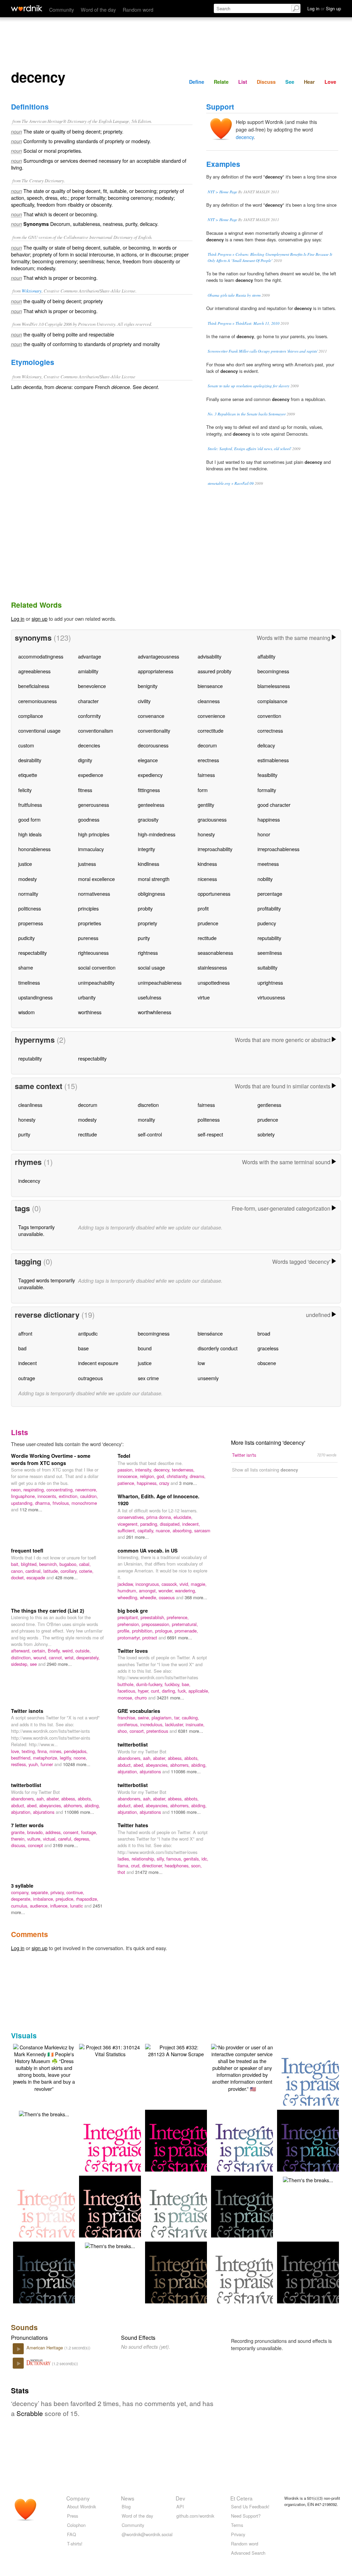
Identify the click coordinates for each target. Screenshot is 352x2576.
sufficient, (128, 1530)
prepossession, (157, 1624)
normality (28, 894)
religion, (148, 1476)
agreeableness (34, 671)
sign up (40, 619)
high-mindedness (157, 834)
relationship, (144, 1859)
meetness (268, 864)
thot (122, 1872)
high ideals (30, 834)
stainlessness (212, 967)
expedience (91, 775)
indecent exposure (98, 1363)
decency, (163, 1470)
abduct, (125, 1765)
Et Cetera (241, 2498)
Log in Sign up (324, 8)
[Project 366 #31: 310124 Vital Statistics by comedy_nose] (110, 2050)
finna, (43, 1751)
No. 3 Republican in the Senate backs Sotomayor (247, 414)
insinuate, (195, 1724)
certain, (40, 1651)
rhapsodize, (87, 1899)
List (243, 82)
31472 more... (149, 1872)
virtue (204, 997)
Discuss (266, 82)
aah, (148, 1758)
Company (78, 2498)
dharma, (44, 1503)
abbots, (191, 1758)
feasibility (267, 775)
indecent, (191, 1524)
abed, (140, 1765)
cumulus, (20, 1906)
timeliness (29, 982)
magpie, (199, 1584)
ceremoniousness (37, 701)
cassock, (170, 1584)
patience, (127, 1483)
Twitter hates (133, 1825)
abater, (160, 1758)
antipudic (88, 1333)
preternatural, (185, 1624)
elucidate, (183, 1517)
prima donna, (160, 1517)
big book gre (133, 1611)
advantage (90, 656)
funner (47, 1764)
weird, (69, 1651)
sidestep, (20, 1664)
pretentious (158, 1731)
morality (146, 1119)
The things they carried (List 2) (48, 1611)
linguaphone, (24, 1496)
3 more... (188, 1483)
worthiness (90, 1012)
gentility (206, 805)
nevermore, (86, 1490)
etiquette (28, 775)
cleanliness (30, 1105)
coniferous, (129, 1724)
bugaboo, (69, 1564)
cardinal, (34, 1571)
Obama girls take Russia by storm (234, 295)
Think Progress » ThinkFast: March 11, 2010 (244, 323)
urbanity (87, 997)
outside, (83, 1651)
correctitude (211, 730)
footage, (89, 1832)
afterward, (21, 1651)
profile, (125, 1631)
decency (245, 137)
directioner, (153, 1865)
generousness (93, 805)
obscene (267, 1363)
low (201, 1363)
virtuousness (271, 997)
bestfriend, (22, 1758)
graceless (268, 1348)
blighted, (30, 1564)
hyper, (144, 1691)
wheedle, (149, 1597)
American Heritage (45, 2348)
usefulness (150, 997)
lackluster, (175, 1724)
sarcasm (202, 1530)
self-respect (210, 1134)
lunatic (77, 1906)
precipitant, (129, 1617)
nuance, (164, 1530)
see (34, 1664)
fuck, (183, 1691)
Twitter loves (133, 1651)
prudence (208, 923)
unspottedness (214, 982)
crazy (165, 1483)
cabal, (85, 1564)
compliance (31, 716)
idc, (205, 1859)
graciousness (212, 819)
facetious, (128, 1691)
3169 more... (65, 1845)
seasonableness (215, 953)
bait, (16, 1564)
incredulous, (153, 1724)
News (128, 2498)
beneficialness (34, 686)
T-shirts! (75, 2544)
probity (145, 908)
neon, (17, 1490)
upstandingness (35, 997)
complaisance (272, 701)
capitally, (147, 1530)
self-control (150, 1134)
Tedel (124, 1456)
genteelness (151, 805)
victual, (51, 1839)
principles (88, 908)
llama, (124, 1865)
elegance (148, 760)
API (180, 2506)
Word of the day (98, 9)
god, (162, 1476)
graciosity (148, 819)
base (83, 1348)
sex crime (148, 1378)
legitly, (67, 1758)
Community (62, 9)
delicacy (266, 745)
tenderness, (183, 1470)
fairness (206, 775)
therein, (19, 1839)
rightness (148, 953)
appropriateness (156, 671)
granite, (19, 1832)
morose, (126, 1698)
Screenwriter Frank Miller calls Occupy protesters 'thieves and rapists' (263, 351)
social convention (97, 967)
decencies (89, 745)
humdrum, (128, 1590)
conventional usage (39, 730)
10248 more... (77, 1764)
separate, (41, 1892)
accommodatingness (41, 656)
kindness (207, 864)
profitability (269, 908)
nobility (265, 879)
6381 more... (191, 1731)
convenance (151, 716)
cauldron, (89, 1496)
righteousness (93, 953)
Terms (237, 2525)
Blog (126, 2506)
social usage (151, 967)
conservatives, (132, 1517)
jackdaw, (126, 1584)
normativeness (94, 894)
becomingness (273, 671)
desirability (30, 760)
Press (73, 2516)
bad (22, 1348)
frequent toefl (27, 1550)
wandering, (186, 1590)
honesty (206, 834)
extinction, (69, 1496)
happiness (269, 819)
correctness (270, 730)
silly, (162, 1859)
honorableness (34, 849)
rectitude (207, 938)
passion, (126, 1470)
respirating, (35, 1490)
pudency (267, 923)
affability (266, 656)
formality (267, 790)
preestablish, (154, 1617)
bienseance (210, 686)
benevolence (92, 686)
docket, (19, 1577)
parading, (150, 1524)
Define (197, 82)
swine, (145, 1718)
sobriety (266, 1134)
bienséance (210, 1333)
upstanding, (23, 1503)
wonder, (167, 1590)
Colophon (76, 2525)
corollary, (70, 1571)
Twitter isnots (27, 1711)
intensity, (144, 1470)
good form (29, 819)
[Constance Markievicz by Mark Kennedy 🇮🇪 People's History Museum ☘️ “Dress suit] (44, 2067)
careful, (66, 1839)
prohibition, (144, 1631)
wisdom (26, 1012)
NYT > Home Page (222, 192)
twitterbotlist (133, 1744)
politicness (30, 908)
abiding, (199, 1765)
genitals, (192, 1859)
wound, (41, 1657)
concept (36, 1845)
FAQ (71, 2534)
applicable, (199, 1691)
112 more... (31, 1509)
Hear (309, 82)
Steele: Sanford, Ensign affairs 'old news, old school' (249, 449)
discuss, (19, 1845)
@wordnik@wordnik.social (147, 2534)
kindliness (148, 864)
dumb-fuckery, (150, 1684)
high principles (94, 834)
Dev (180, 2498)
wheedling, (129, 1597)
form (203, 790)
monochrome (84, 1503)
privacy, (58, 1892)
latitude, (52, 1571)
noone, (80, 1758)
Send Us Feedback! (250, 2506)
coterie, (86, 1571)
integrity (146, 849)
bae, (186, 1684)
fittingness (149, 790)
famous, (175, 1859)
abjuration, (129, 1771)
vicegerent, (129, 1524)
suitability (267, 967)
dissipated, (171, 1524)
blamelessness (274, 686)
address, (54, 1832)
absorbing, (183, 1530)
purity (144, 938)
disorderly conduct (218, 1348)
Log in (18, 619)
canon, (18, 1571)
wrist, (70, 1657)
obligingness (151, 894)
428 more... (66, 1577)
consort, (138, 1731)
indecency (29, 1181)
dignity (85, 760)
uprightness (270, 982)
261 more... (137, 1537)
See (290, 82)
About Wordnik (81, 2506)
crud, (136, 1865)
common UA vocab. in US (148, 1550)
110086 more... (186, 1771)
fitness (85, 790)
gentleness (269, 1105)
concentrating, (61, 1490)
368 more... (196, 1597)
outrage (27, 1378)
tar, (178, 1718)
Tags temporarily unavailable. (36, 1230)
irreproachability (215, 849)
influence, (60, 1906)
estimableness (273, 760)
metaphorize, (46, 1758)
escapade (36, 1577)
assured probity (214, 671)
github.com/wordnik (195, 2516)
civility (144, 701)
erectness (208, 760)
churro (141, 1698)
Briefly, (55, 1651)
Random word (138, 9)
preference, (178, 1617)
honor (264, 834)
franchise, (128, 1718)
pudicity (26, 938)
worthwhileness (155, 1012)
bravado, (36, 1832)
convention (269, 716)
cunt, (156, 1691)
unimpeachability (96, 982)
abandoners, (130, 1758)
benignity (148, 686)
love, (16, 1751)
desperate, (22, 1899)
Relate (221, 82)
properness (31, 923)
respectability (32, 953)
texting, (30, 1751)
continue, (75, 1892)
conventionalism (96, 730)
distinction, (22, 1657)
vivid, (185, 1584)
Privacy (238, 2534)
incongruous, (148, 1584)
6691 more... (180, 1638)
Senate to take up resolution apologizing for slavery (249, 386)
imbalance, (44, 1899)
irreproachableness (278, 849)
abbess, (176, 1758)
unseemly (208, 1378)
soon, (196, 1865)
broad (264, 1333)
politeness (209, 1119)
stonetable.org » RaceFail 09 (231, 483)
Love (330, 82)
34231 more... (170, 1698)
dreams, (198, 1476)
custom (26, 745)
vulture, (35, 1839)
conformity (89, 716)
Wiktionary (32, 291)
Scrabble (30, 2413)
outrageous (90, 1378)
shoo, (124, 1731)
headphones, (178, 1865)
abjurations (151, 1771)
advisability (210, 656)
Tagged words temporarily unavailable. (47, 1284)
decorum (207, 745)
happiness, (148, 1483)
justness (87, 864)
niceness (207, 879)
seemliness (270, 953)
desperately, (88, 1657)
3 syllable (22, 1886)
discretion (148, 1105)
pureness (88, 938)
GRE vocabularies (139, 1711)
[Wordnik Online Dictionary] (27, 8)
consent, (72, 1832)
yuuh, (35, 1764)
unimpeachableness (160, 982)
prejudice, (66, 1899)
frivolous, (62, 1503)
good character (274, 805)
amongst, (149, 1590)
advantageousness (158, 656)
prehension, (130, 1624)
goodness (89, 819)
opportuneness (214, 894)
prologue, (165, 1631)
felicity (25, 790)
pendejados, (76, 1751)
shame (26, 967)
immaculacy (91, 849)
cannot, (57, 1657)
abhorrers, (181, 1765)
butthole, (127, 1684)
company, (21, 1892)
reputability (269, 938)
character (88, 701)
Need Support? (246, 2516)
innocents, (48, 1496)
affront (25, 1333)
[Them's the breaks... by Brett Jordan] (44, 2113)
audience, (40, 1906)
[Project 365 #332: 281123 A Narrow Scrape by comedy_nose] (176, 2050)
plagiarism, (163, 1718)
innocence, (129, 1476)
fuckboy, (173, 1684)
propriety (147, 923)
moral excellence (96, 879)
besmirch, (49, 1564)
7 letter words (27, 1825)
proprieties (90, 923)
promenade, (186, 1631)
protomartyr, (130, 1638)
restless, (20, 1764)
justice (25, 864)
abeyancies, (158, 1765)
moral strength (154, 879)
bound (145, 1348)
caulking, (190, 1718)
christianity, (178, 1476)
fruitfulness (30, 805)
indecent (27, 1363)
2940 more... (59, 1664)
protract (150, 1638)
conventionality (154, 730)
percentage (270, 894)
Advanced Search (248, 2553)
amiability (88, 671)
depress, (82, 1839)
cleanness (209, 701)
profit (203, 908)
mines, (57, 1751)
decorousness (153, 745)
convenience (211, 716)
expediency (150, 775)
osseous (167, 1597)
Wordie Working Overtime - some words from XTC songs (51, 1459)
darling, (170, 1691)
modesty (27, 879)
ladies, (125, 1859)
